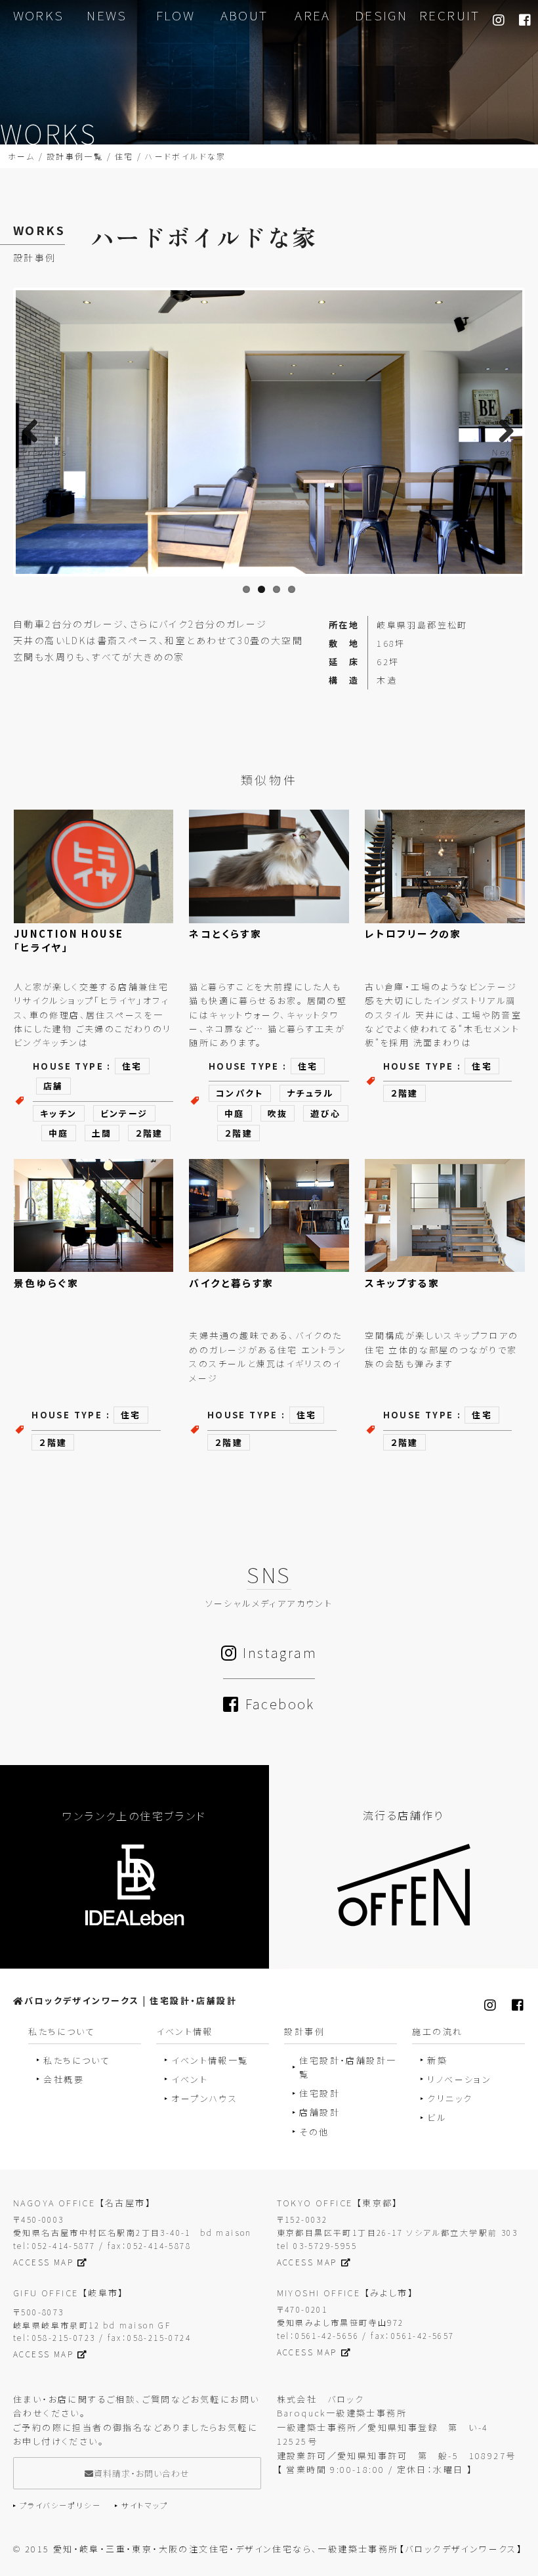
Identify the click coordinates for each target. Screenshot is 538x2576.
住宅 (124, 156)
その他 (314, 2132)
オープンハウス (204, 2098)
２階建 (149, 1133)
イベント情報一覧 (210, 2060)
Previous (45, 452)
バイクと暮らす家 (231, 1283)
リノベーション (459, 2079)
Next (504, 452)
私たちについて (77, 2060)
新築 (437, 2060)
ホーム (21, 156)
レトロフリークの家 (413, 933)
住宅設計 (320, 2093)
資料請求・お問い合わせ (142, 2473)
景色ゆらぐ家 (46, 1283)
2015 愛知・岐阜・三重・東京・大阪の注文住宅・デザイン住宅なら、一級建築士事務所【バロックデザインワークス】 (274, 2549)
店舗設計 (320, 2112)
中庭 (59, 1133)
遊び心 (325, 1113)
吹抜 (278, 1113)
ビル (437, 2117)
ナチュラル (310, 1093)
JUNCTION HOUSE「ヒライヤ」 (69, 940)
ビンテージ (124, 1113)
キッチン (59, 1113)
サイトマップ (145, 2505)
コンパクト (240, 1093)
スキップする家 (402, 1283)
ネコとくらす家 (225, 933)
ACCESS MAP (43, 2262)
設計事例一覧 (75, 156)
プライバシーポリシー (60, 2505)
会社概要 (64, 2079)
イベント (190, 2079)
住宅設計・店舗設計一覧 (348, 2067)
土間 (102, 1133)
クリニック (450, 2098)
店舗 (53, 1086)
